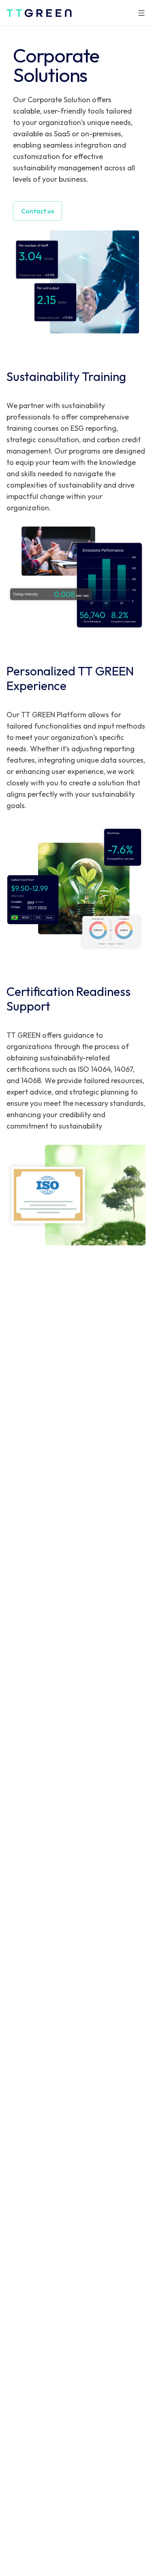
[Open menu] (141, 13)
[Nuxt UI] (39, 13)
